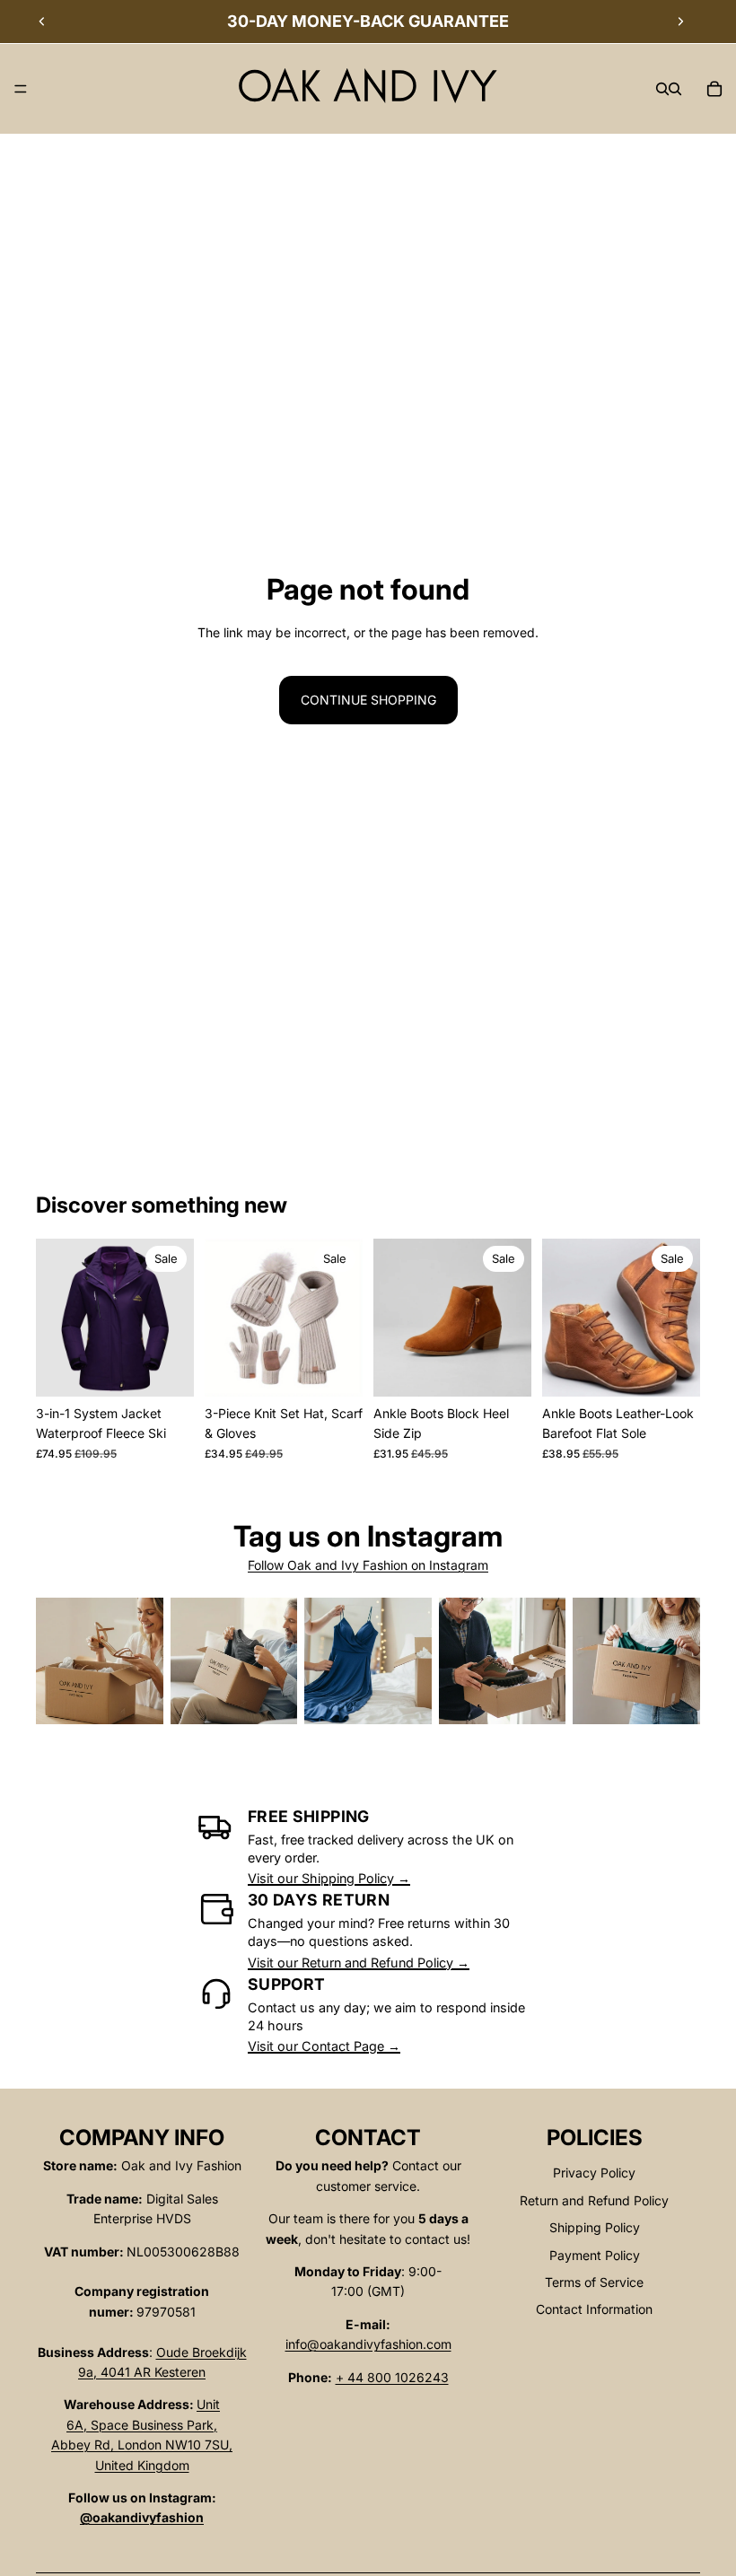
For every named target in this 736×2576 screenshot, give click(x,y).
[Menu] (21, 89)
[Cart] (714, 89)
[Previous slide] (42, 22)
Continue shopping (368, 700)
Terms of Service (594, 2282)
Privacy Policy (594, 2173)
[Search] (662, 89)
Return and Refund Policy (594, 2200)
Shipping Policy (595, 2227)
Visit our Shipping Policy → (329, 1878)
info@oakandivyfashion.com (368, 2344)
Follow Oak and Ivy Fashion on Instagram (368, 1565)
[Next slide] (680, 22)
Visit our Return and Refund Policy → (359, 1963)
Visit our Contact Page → (324, 2046)
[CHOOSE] (166, 1369)
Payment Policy (595, 2255)
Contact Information (594, 2309)
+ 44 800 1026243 (392, 2377)
